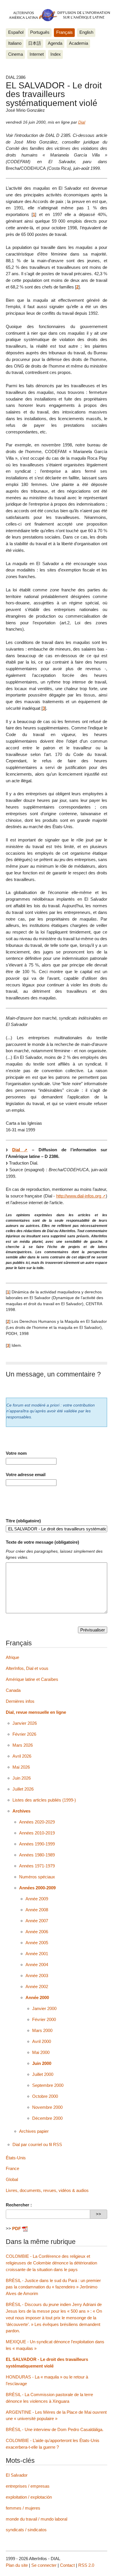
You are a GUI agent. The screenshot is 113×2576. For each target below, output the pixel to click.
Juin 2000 (42, 2063)
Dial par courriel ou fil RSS (37, 2144)
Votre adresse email (26, 1475)
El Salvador (17, 2475)
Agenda (55, 43)
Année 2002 (37, 1987)
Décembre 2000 (47, 2118)
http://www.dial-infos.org (79, 1196)
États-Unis (16, 2158)
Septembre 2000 (48, 2085)
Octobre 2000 (45, 2096)
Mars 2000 (42, 2030)
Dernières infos (20, 1701)
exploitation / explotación (29, 2497)
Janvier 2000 (44, 2008)
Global (12, 2179)
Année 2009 (37, 1899)
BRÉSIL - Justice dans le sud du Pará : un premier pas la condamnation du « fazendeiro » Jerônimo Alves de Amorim (53, 2287)
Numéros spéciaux (37, 1877)
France (12, 2168)
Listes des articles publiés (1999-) (44, 1800)
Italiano (15, 43)
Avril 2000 (42, 2041)
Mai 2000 (41, 2052)
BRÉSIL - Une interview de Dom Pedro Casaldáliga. (55, 2429)
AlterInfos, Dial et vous (27, 1668)
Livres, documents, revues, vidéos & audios (47, 2190)
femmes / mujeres (23, 2508)
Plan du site (17, 2565)
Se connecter (44, 2565)
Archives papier (34, 2131)
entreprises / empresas (28, 2486)
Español (16, 32)
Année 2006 (37, 1932)
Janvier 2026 (25, 1723)
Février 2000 (44, 2019)
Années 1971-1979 (37, 1866)
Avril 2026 (22, 1756)
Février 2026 (24, 1734)
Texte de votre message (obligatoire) (42, 1542)
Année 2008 (37, 1910)
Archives (21, 1811)
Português (40, 32)
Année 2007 (37, 1921)
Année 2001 (37, 1954)
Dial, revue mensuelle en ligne (36, 1712)
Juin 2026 (22, 1778)
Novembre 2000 (47, 2107)
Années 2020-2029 (37, 1822)
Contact (67, 2565)
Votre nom (16, 1453)
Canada (13, 1690)
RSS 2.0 (86, 2565)
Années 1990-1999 (37, 1844)
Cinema (16, 54)
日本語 (35, 43)
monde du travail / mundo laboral (37, 2519)
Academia (79, 43)
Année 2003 (37, 1976)
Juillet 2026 (23, 1789)
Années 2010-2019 (37, 1833)
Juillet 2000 (43, 2074)
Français (64, 32)
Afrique (12, 1657)
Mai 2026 (21, 1767)
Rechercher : (19, 2205)
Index (56, 54)
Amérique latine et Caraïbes (32, 1679)
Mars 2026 (23, 1745)
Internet (37, 54)
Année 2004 (37, 1965)
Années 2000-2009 (37, 1888)
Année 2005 (37, 1943)
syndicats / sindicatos (26, 2530)
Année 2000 (37, 1997)
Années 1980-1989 (37, 1855)
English (86, 32)
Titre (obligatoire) (23, 1521)
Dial (82, 122)
